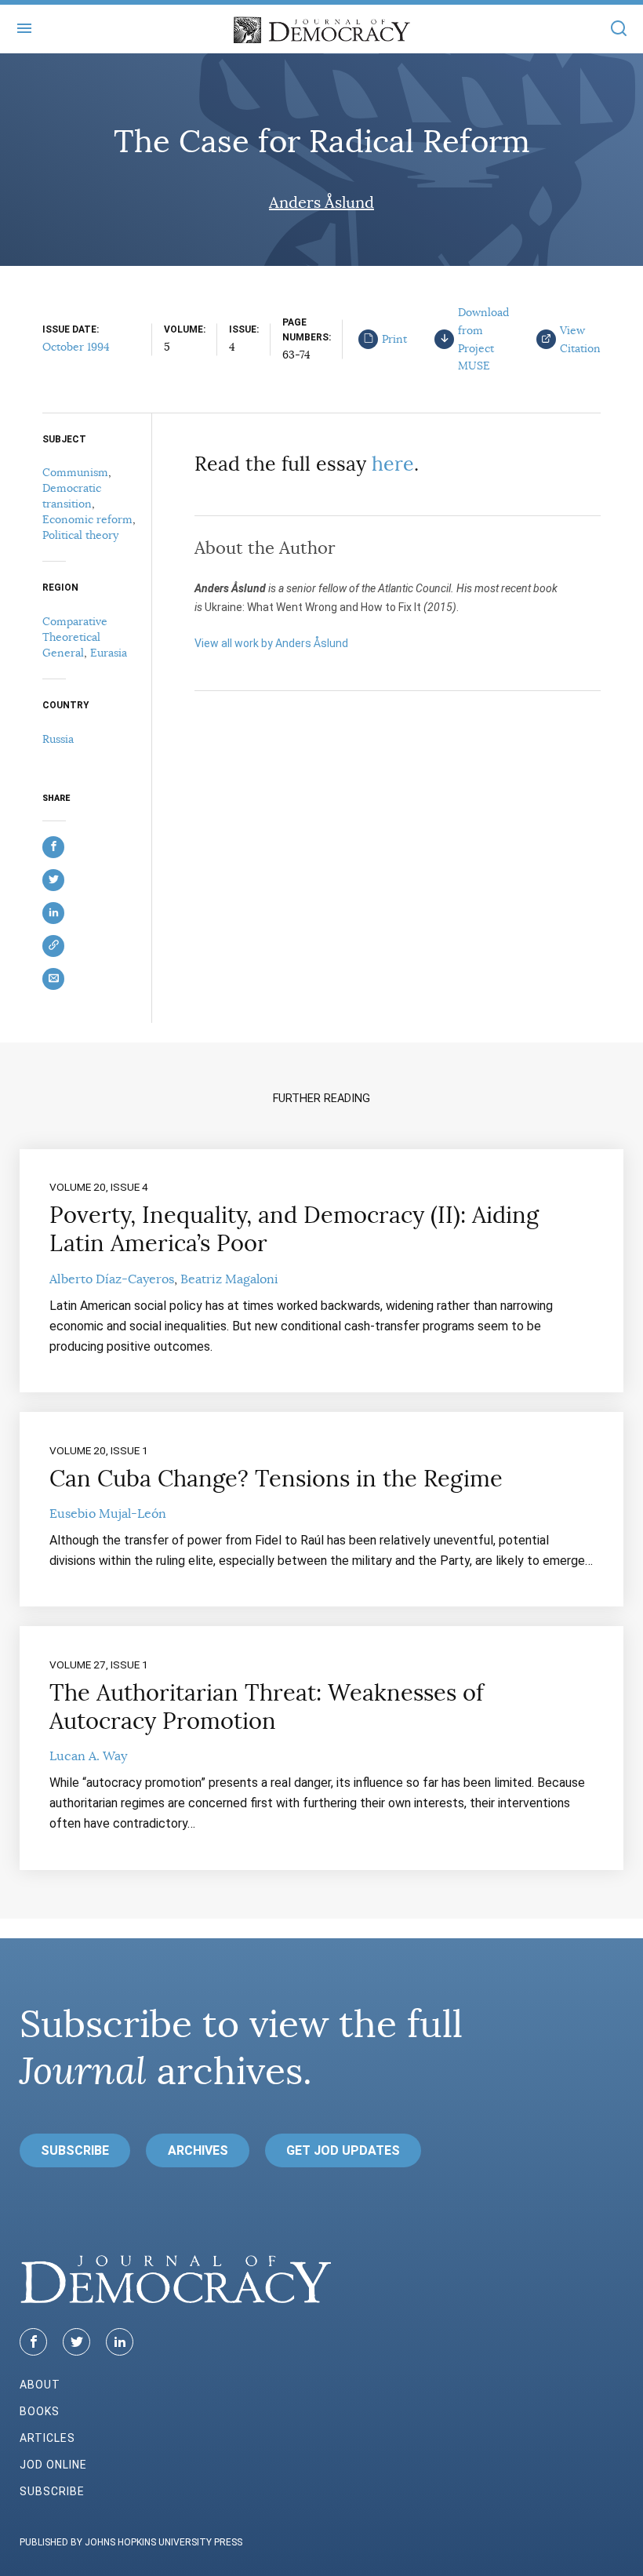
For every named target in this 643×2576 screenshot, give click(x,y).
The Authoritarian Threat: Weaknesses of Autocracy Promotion (267, 1707)
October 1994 (76, 347)
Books (40, 2411)
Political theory (80, 535)
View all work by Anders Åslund (271, 643)
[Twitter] (76, 2342)
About (40, 2385)
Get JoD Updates (343, 2150)
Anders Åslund (321, 203)
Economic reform (87, 519)
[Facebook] (33, 2342)
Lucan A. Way (88, 1756)
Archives (198, 2150)
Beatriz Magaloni (229, 1279)
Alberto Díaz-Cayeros (112, 1279)
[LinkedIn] (120, 2342)
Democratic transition (72, 496)
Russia (58, 739)
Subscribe (75, 2150)
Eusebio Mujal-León (108, 1514)
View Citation (580, 339)
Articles (47, 2438)
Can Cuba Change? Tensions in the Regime (276, 1479)
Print (394, 339)
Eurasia (109, 653)
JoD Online (53, 2465)
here (393, 464)
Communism (75, 472)
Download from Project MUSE (483, 339)
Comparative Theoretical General (75, 637)
